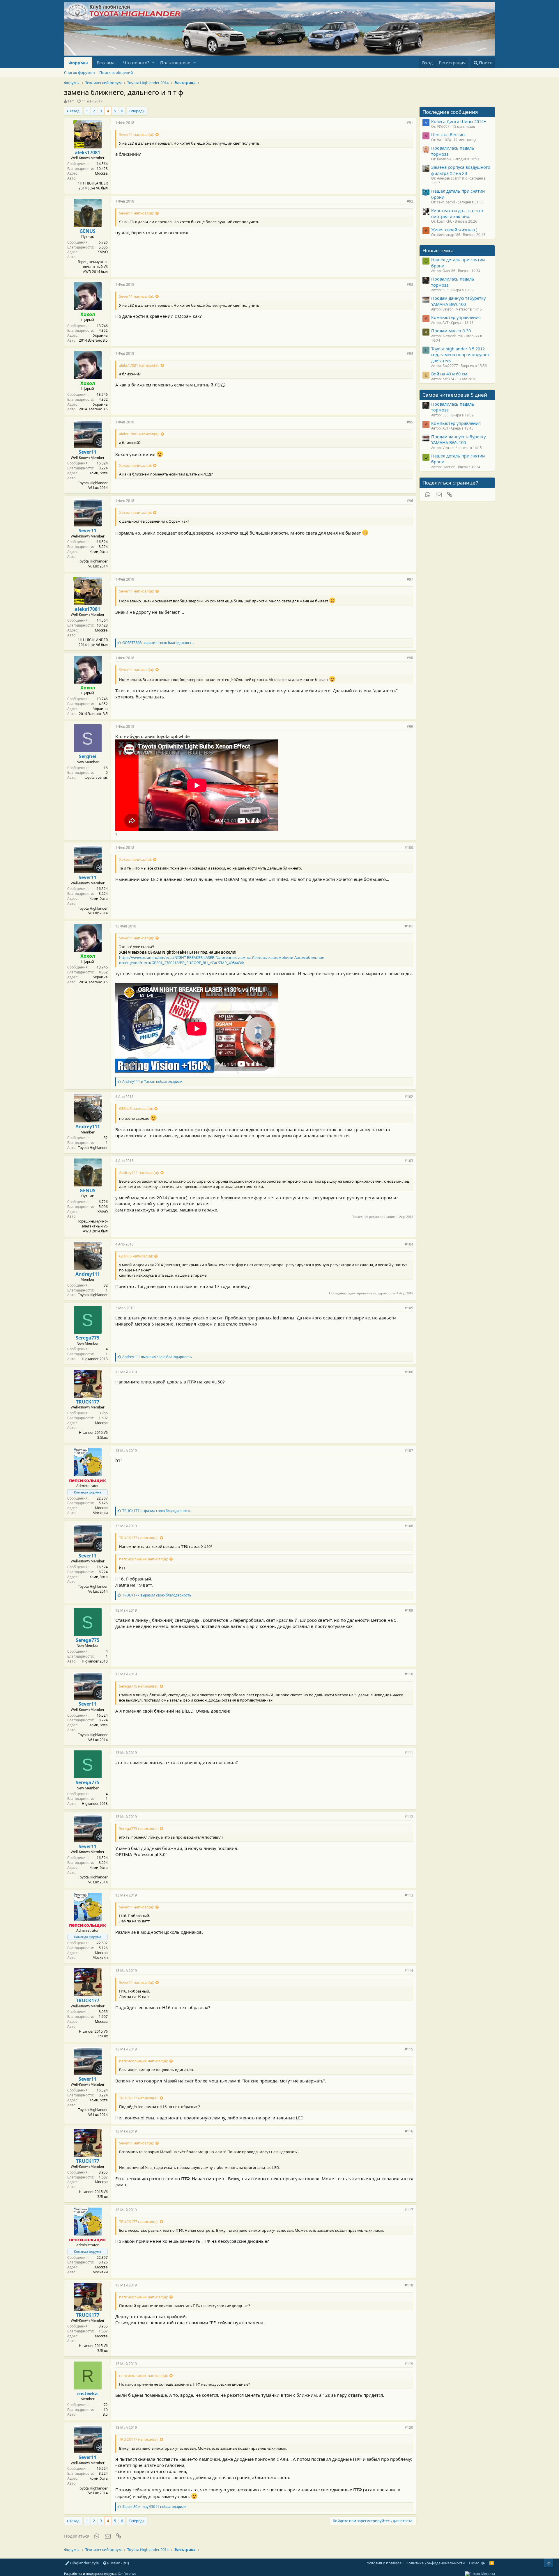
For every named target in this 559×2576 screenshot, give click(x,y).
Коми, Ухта (99, 473)
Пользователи (175, 63)
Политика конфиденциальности (435, 2563)
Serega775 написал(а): (139, 1686)
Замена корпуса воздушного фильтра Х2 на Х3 (461, 170)
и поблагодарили (152, 1082)
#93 (410, 284)
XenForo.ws (127, 2574)
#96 (410, 501)
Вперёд (136, 111)
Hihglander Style (84, 2563)
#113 (409, 1895)
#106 (409, 1372)
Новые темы (438, 250)
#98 (410, 658)
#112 (409, 1817)
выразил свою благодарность (158, 643)
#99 (410, 727)
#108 (409, 1526)
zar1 (71, 101)
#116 (409, 2131)
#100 (409, 848)
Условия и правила (384, 2563)
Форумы (78, 63)
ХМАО (103, 252)
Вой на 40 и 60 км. (450, 374)
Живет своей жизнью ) (454, 230)
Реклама (106, 63)
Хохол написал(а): (135, 465)
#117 (409, 2210)
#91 (410, 123)
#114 (409, 1971)
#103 (409, 1161)
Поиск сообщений (116, 72)
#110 (409, 1674)
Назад (74, 111)
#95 (410, 422)
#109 (409, 1610)
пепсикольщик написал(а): (144, 1559)
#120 (409, 2427)
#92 (410, 201)
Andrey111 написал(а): (139, 1172)
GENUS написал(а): (136, 1108)
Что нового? (136, 63)
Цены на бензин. (449, 134)
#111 (409, 1753)
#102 (409, 1097)
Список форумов (79, 72)
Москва (101, 173)
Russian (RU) (118, 2563)
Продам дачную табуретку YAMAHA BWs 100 (458, 301)
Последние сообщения (450, 112)
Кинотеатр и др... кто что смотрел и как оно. (457, 213)
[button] (153, 63)
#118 (409, 2285)
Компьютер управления (456, 317)
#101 (409, 926)
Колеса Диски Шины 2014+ (459, 121)
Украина (100, 335)
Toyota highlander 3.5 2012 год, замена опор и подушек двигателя (460, 355)
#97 (410, 579)
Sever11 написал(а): (137, 134)
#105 (409, 1308)
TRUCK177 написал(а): (139, 1538)
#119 (409, 2364)
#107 (409, 1451)
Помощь (477, 2563)
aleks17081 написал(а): (139, 365)
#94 (410, 353)
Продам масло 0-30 (451, 331)
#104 (409, 1244)
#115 (409, 2049)
